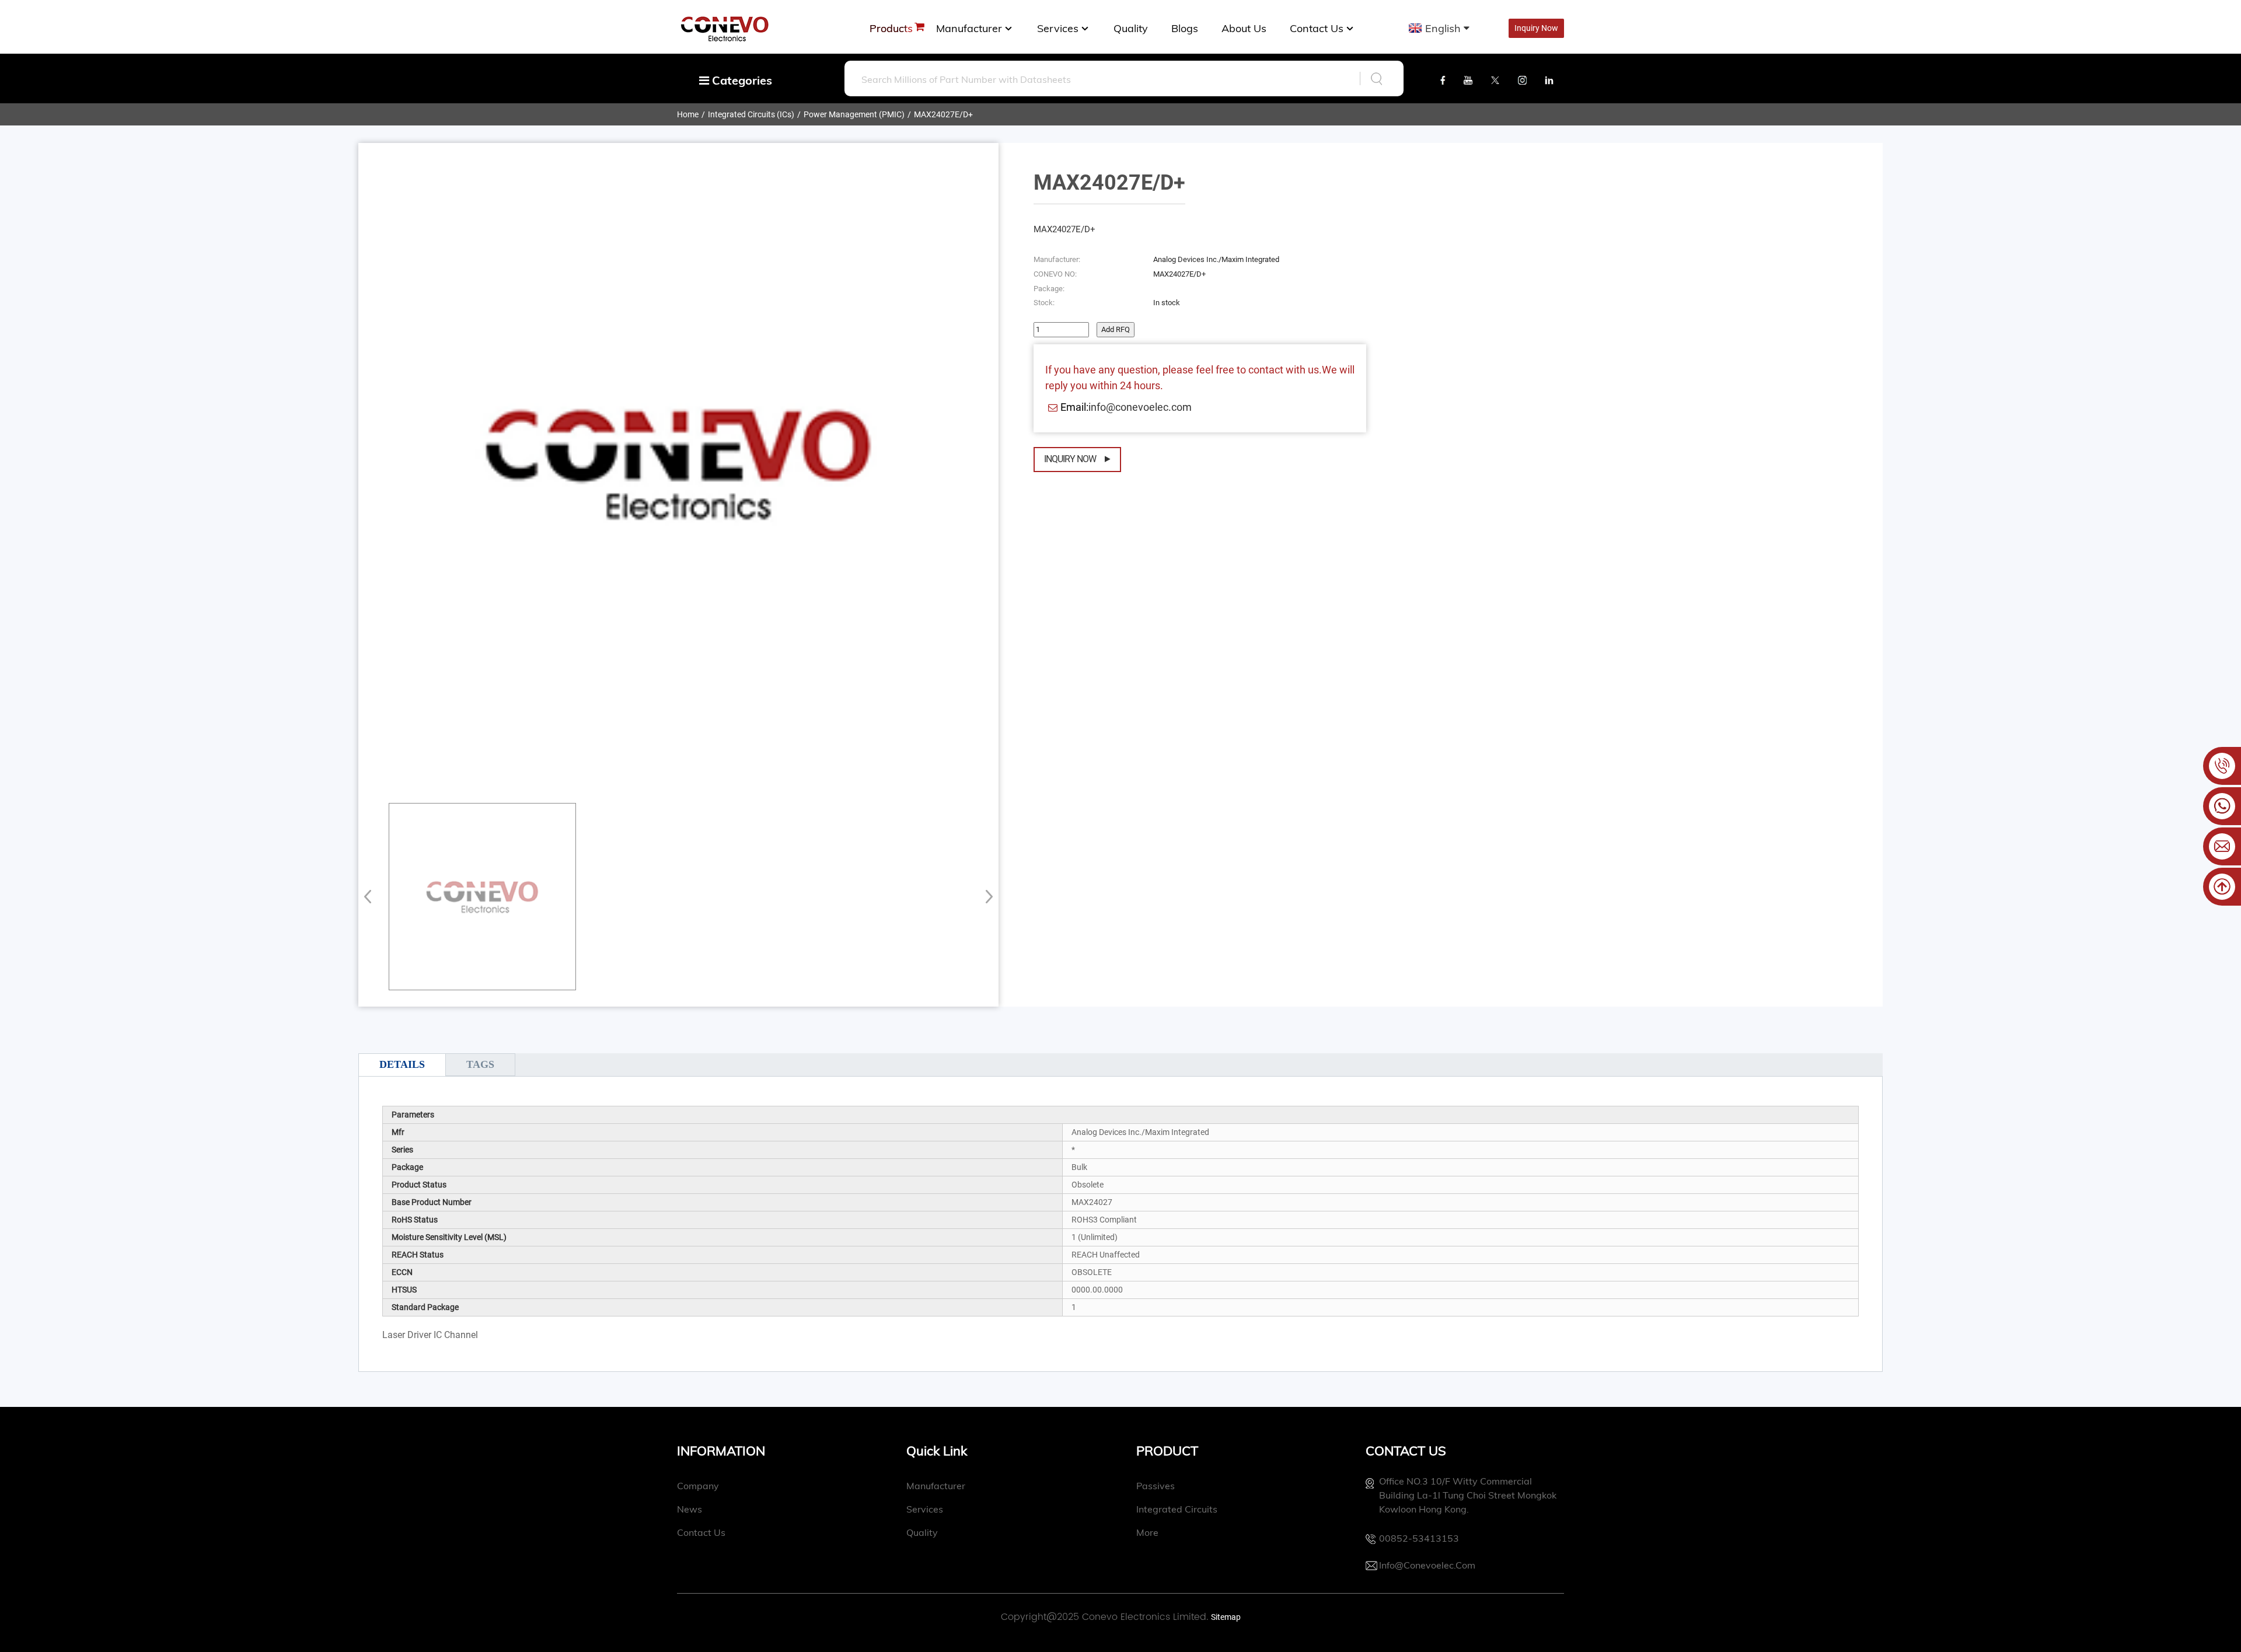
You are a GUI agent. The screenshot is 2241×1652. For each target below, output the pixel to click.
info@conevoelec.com (1140, 407)
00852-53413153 (1419, 1538)
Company (698, 1486)
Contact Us (1317, 28)
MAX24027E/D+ (943, 114)
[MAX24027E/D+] (482, 897)
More (1147, 1532)
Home (688, 114)
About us (1244, 28)
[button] (985, 896)
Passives (1156, 1486)
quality (922, 1532)
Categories (741, 80)
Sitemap (1226, 1617)
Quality (1131, 28)
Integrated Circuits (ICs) (751, 114)
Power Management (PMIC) (854, 114)
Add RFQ (1116, 329)
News (690, 1509)
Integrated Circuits (1177, 1509)
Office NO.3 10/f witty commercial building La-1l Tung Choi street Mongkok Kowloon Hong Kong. (1468, 1495)
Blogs (1185, 28)
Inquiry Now (1070, 459)
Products (891, 28)
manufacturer (969, 28)
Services (1058, 28)
